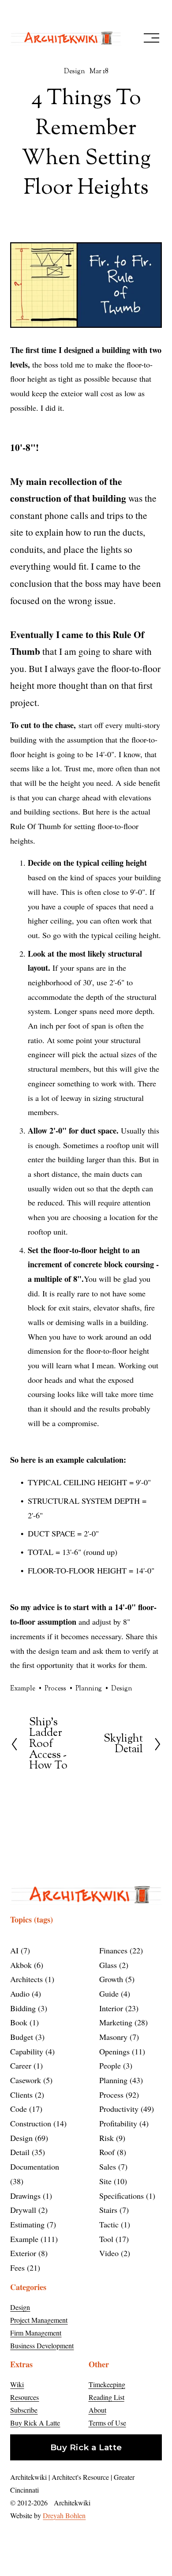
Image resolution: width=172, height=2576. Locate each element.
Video (113, 2253)
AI (19, 1950)
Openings (121, 2051)
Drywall (28, 2210)
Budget (26, 2037)
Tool (113, 2239)
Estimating (32, 2224)
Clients (26, 2095)
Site (112, 2181)
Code (25, 2109)
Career (25, 2065)
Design (74, 72)
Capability (31, 2051)
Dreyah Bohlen (64, 2515)
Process (55, 1689)
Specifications (126, 2196)
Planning (89, 1689)
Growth (116, 1979)
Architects (31, 1979)
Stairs (113, 2210)
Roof (111, 2152)
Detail (26, 2152)
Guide (113, 1994)
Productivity (125, 2109)
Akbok (25, 1965)
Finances (120, 1950)
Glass (112, 1965)
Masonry (118, 2037)
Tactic (113, 2224)
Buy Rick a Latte (86, 2447)
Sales (112, 2167)
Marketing (122, 2022)
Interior (118, 2008)
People (114, 2065)
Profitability (123, 2123)
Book (23, 2022)
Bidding (27, 2008)
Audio (24, 1994)
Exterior (28, 2253)
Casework (30, 2080)
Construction (37, 2123)
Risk (111, 2138)
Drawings (30, 2196)
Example (23, 1689)
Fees (24, 2268)
